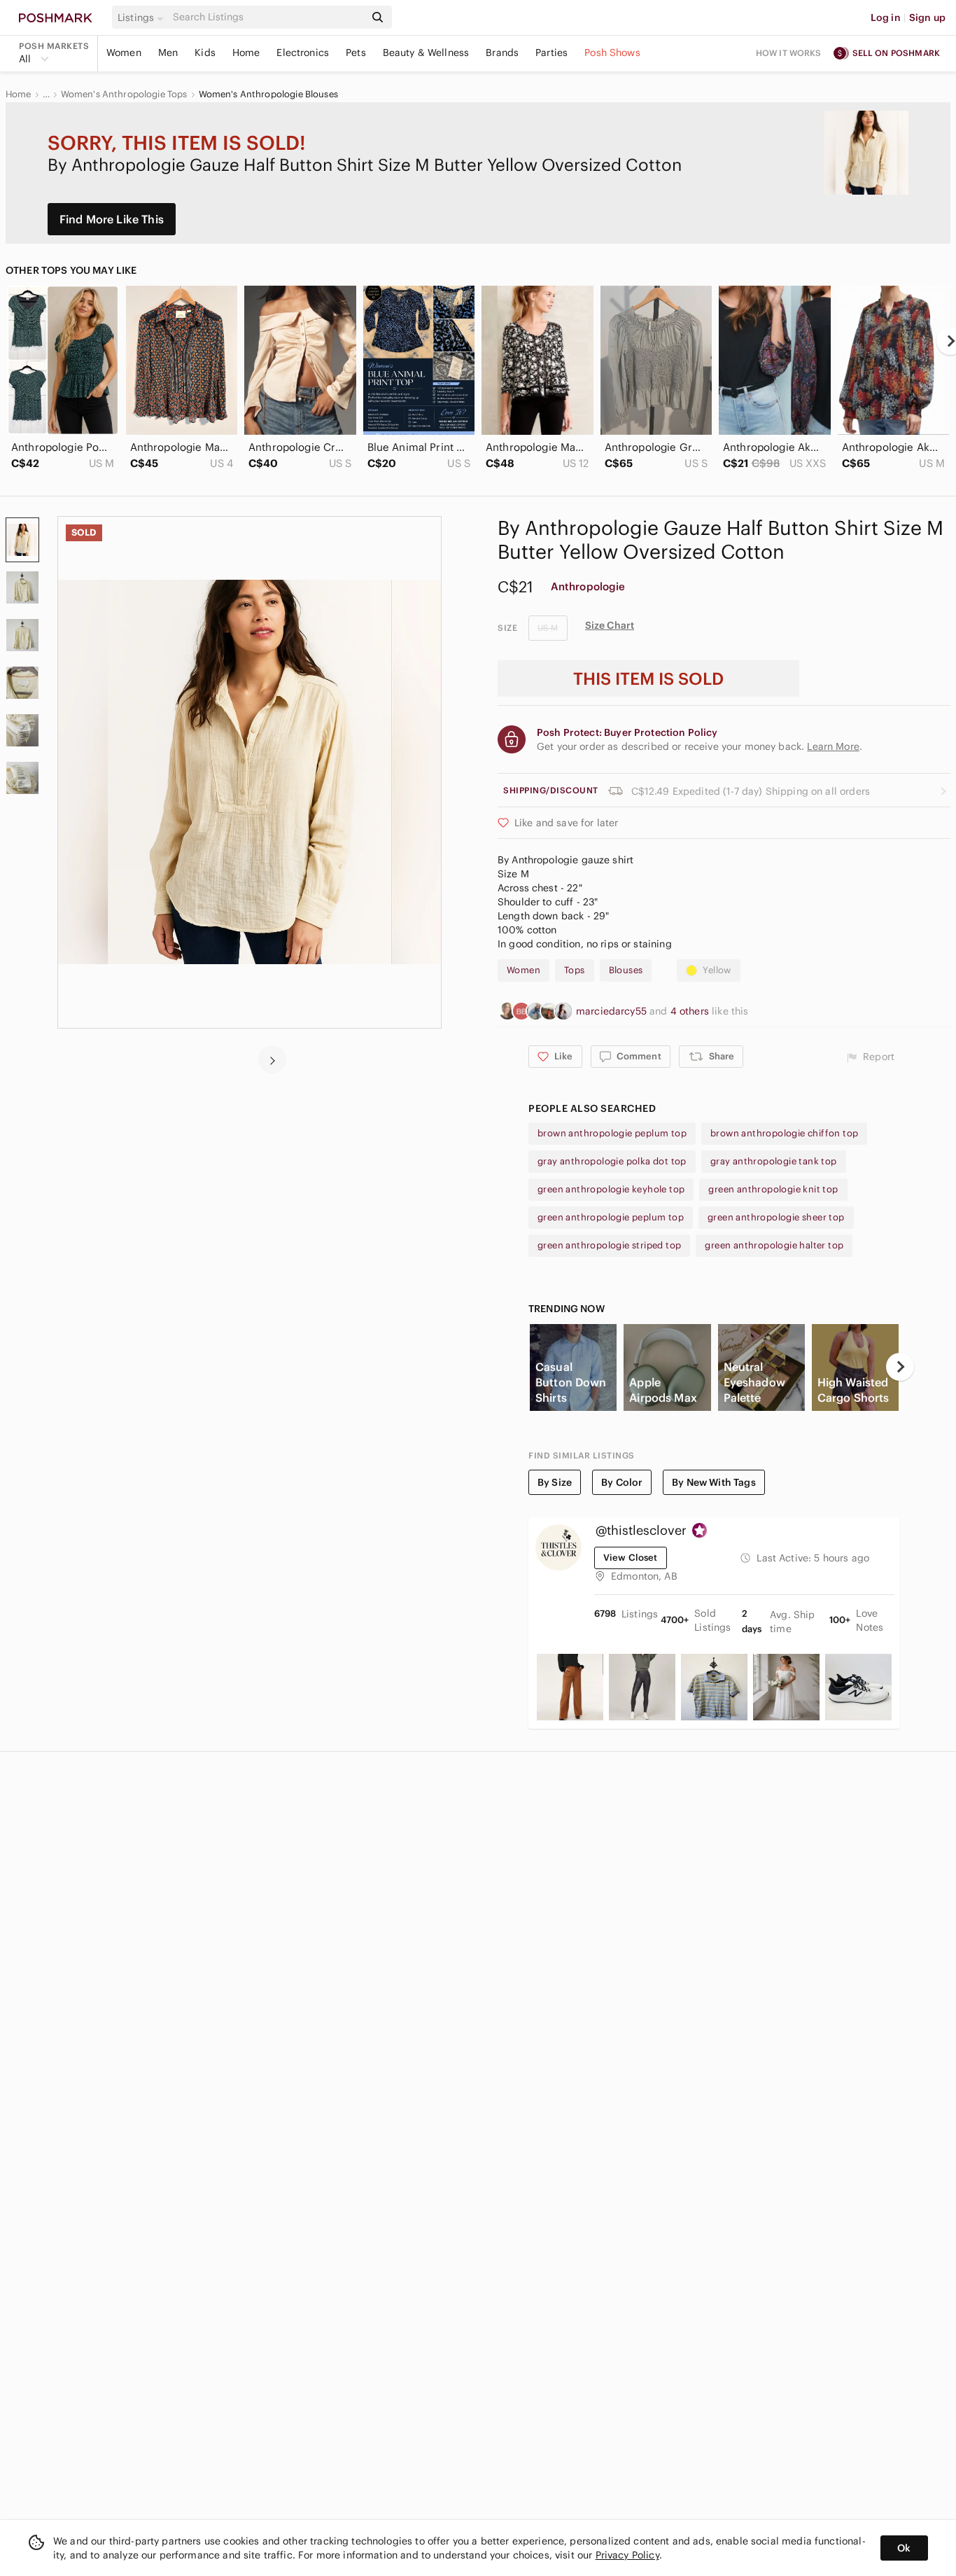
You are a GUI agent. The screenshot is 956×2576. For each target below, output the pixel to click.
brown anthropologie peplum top (612, 1133)
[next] (272, 1059)
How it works (789, 53)
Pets (356, 53)
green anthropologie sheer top (776, 1217)
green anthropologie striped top (609, 1245)
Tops (575, 970)
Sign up (927, 18)
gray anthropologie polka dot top (612, 1161)
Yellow (717, 970)
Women (124, 53)
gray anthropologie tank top (774, 1161)
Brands (502, 53)
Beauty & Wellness (426, 53)
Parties (551, 53)
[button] (143, 18)
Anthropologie (588, 586)
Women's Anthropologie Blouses (268, 95)
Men (168, 53)
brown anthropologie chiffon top (784, 1133)
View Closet (631, 1558)
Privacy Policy (627, 2555)
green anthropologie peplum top (611, 1217)
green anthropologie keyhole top (611, 1189)
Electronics (303, 53)
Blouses (626, 970)
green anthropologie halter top (774, 1245)
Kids (205, 53)
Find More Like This (112, 219)
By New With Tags (714, 1482)
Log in (886, 18)
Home (246, 53)
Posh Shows (612, 53)
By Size (555, 1482)
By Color (622, 1482)
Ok (904, 2548)
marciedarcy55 (613, 1011)
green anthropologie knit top (773, 1189)
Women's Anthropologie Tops (124, 95)
